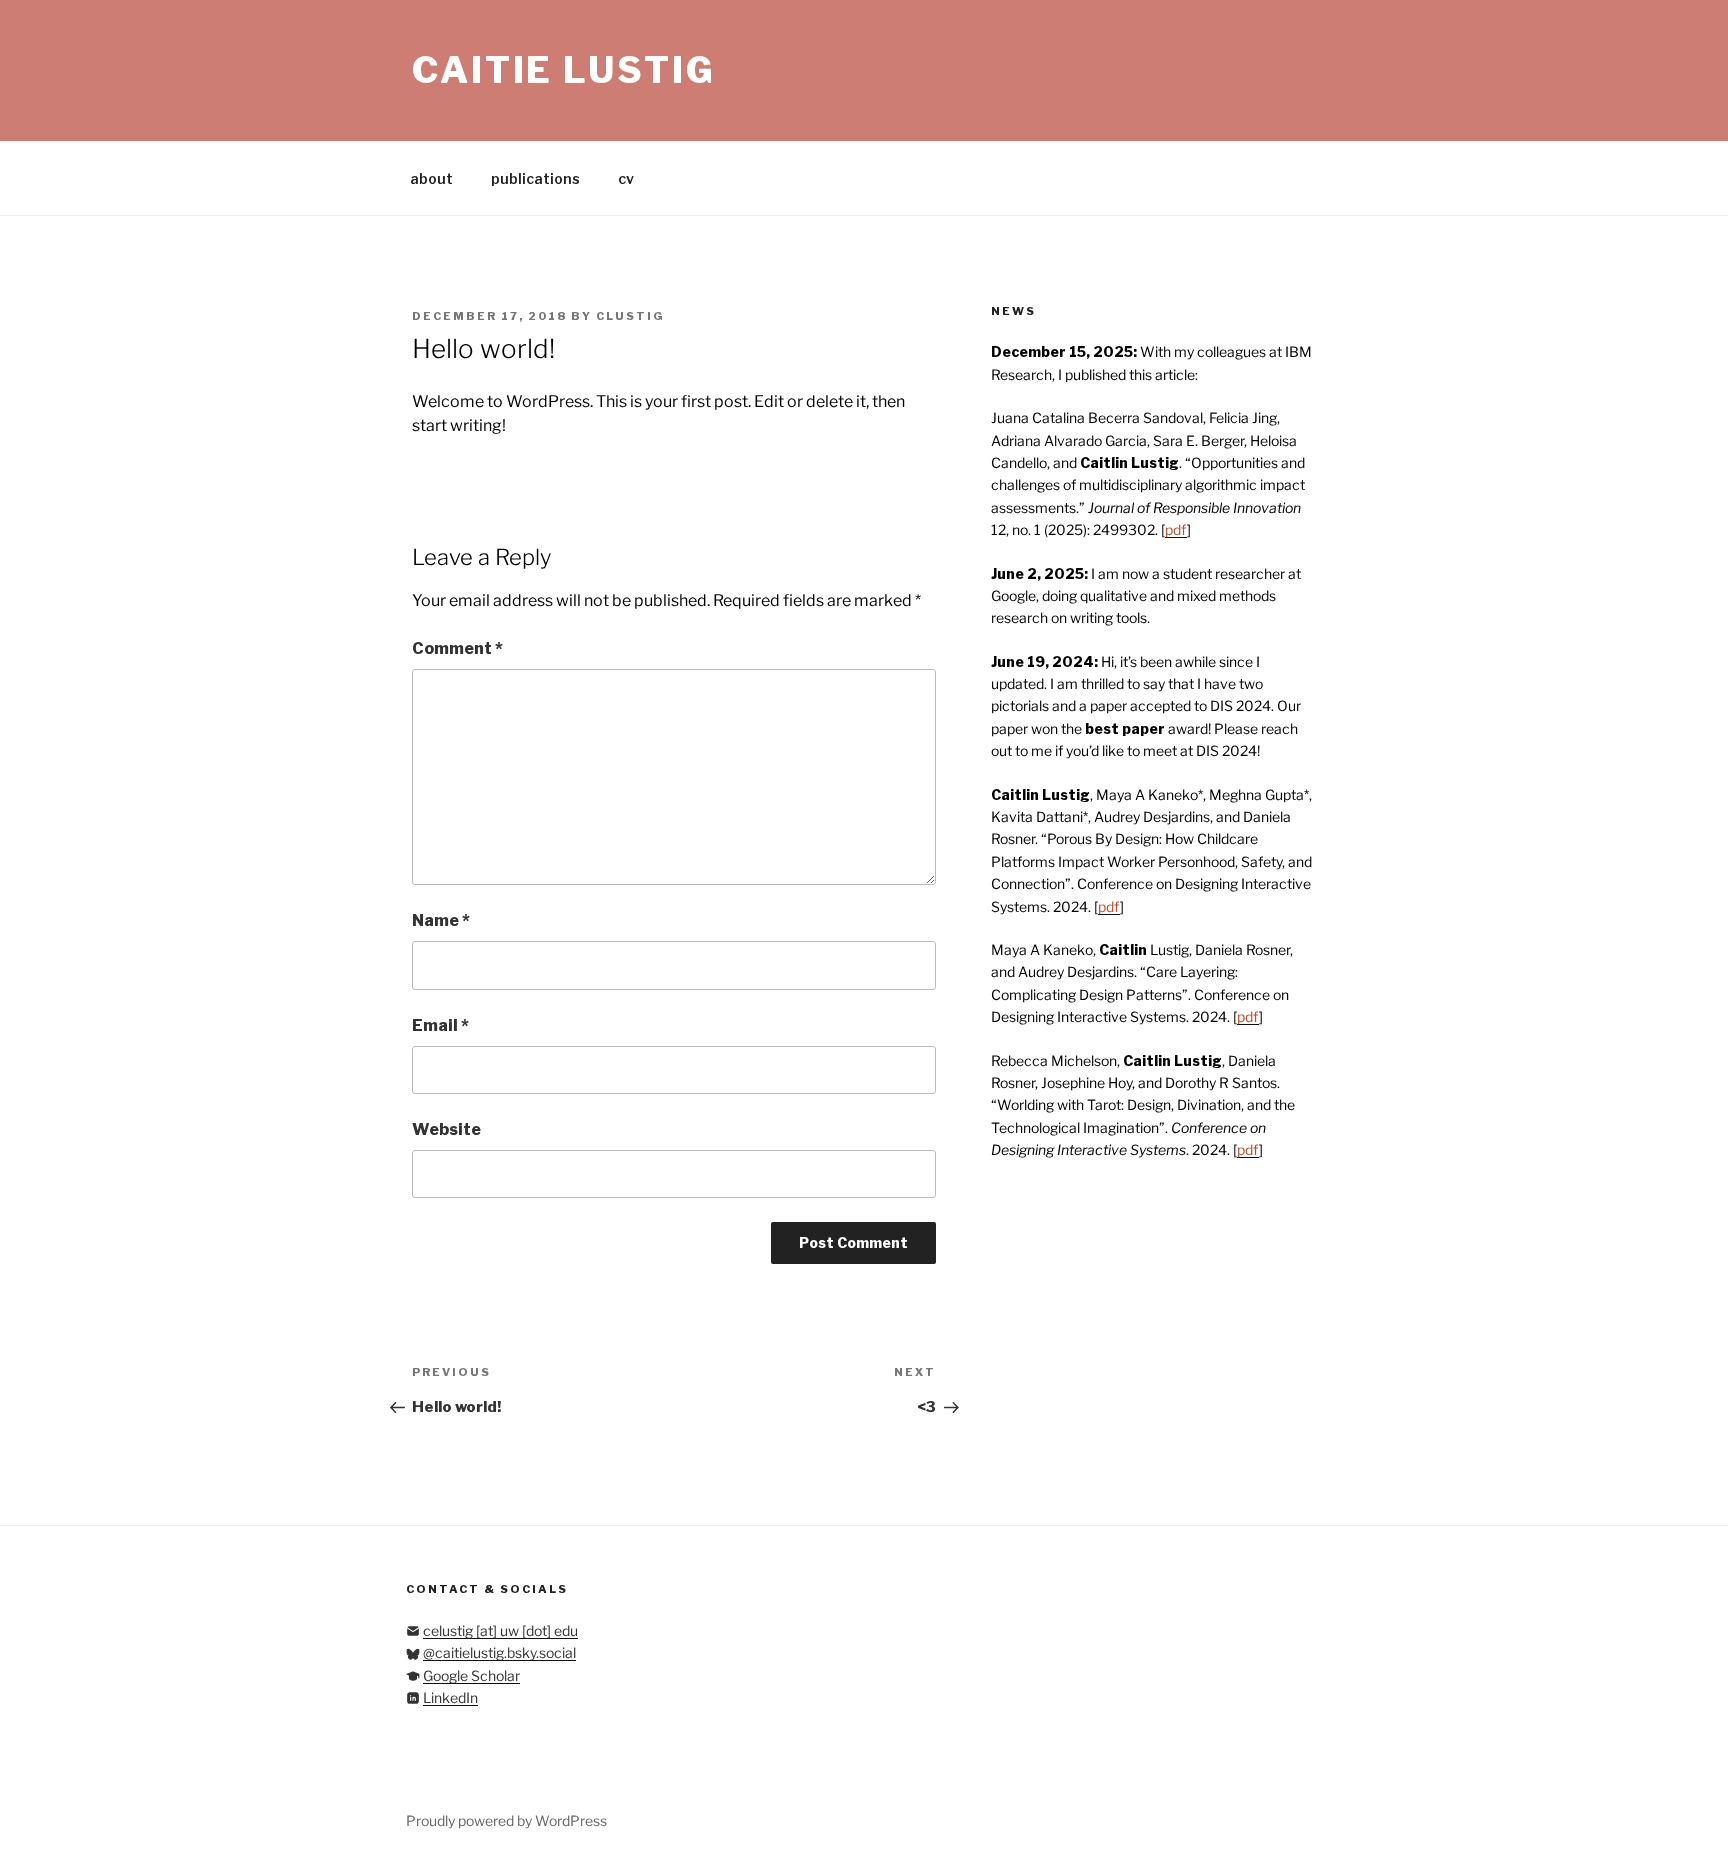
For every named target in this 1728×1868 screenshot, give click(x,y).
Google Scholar (471, 1675)
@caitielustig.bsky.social (499, 1652)
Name (441, 920)
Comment (457, 648)
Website (446, 1129)
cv (626, 178)
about (431, 178)
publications (535, 178)
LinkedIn (450, 1697)
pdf (1176, 529)
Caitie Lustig (563, 70)
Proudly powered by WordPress (506, 1820)
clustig (630, 316)
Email (440, 1025)
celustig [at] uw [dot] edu (500, 1630)
